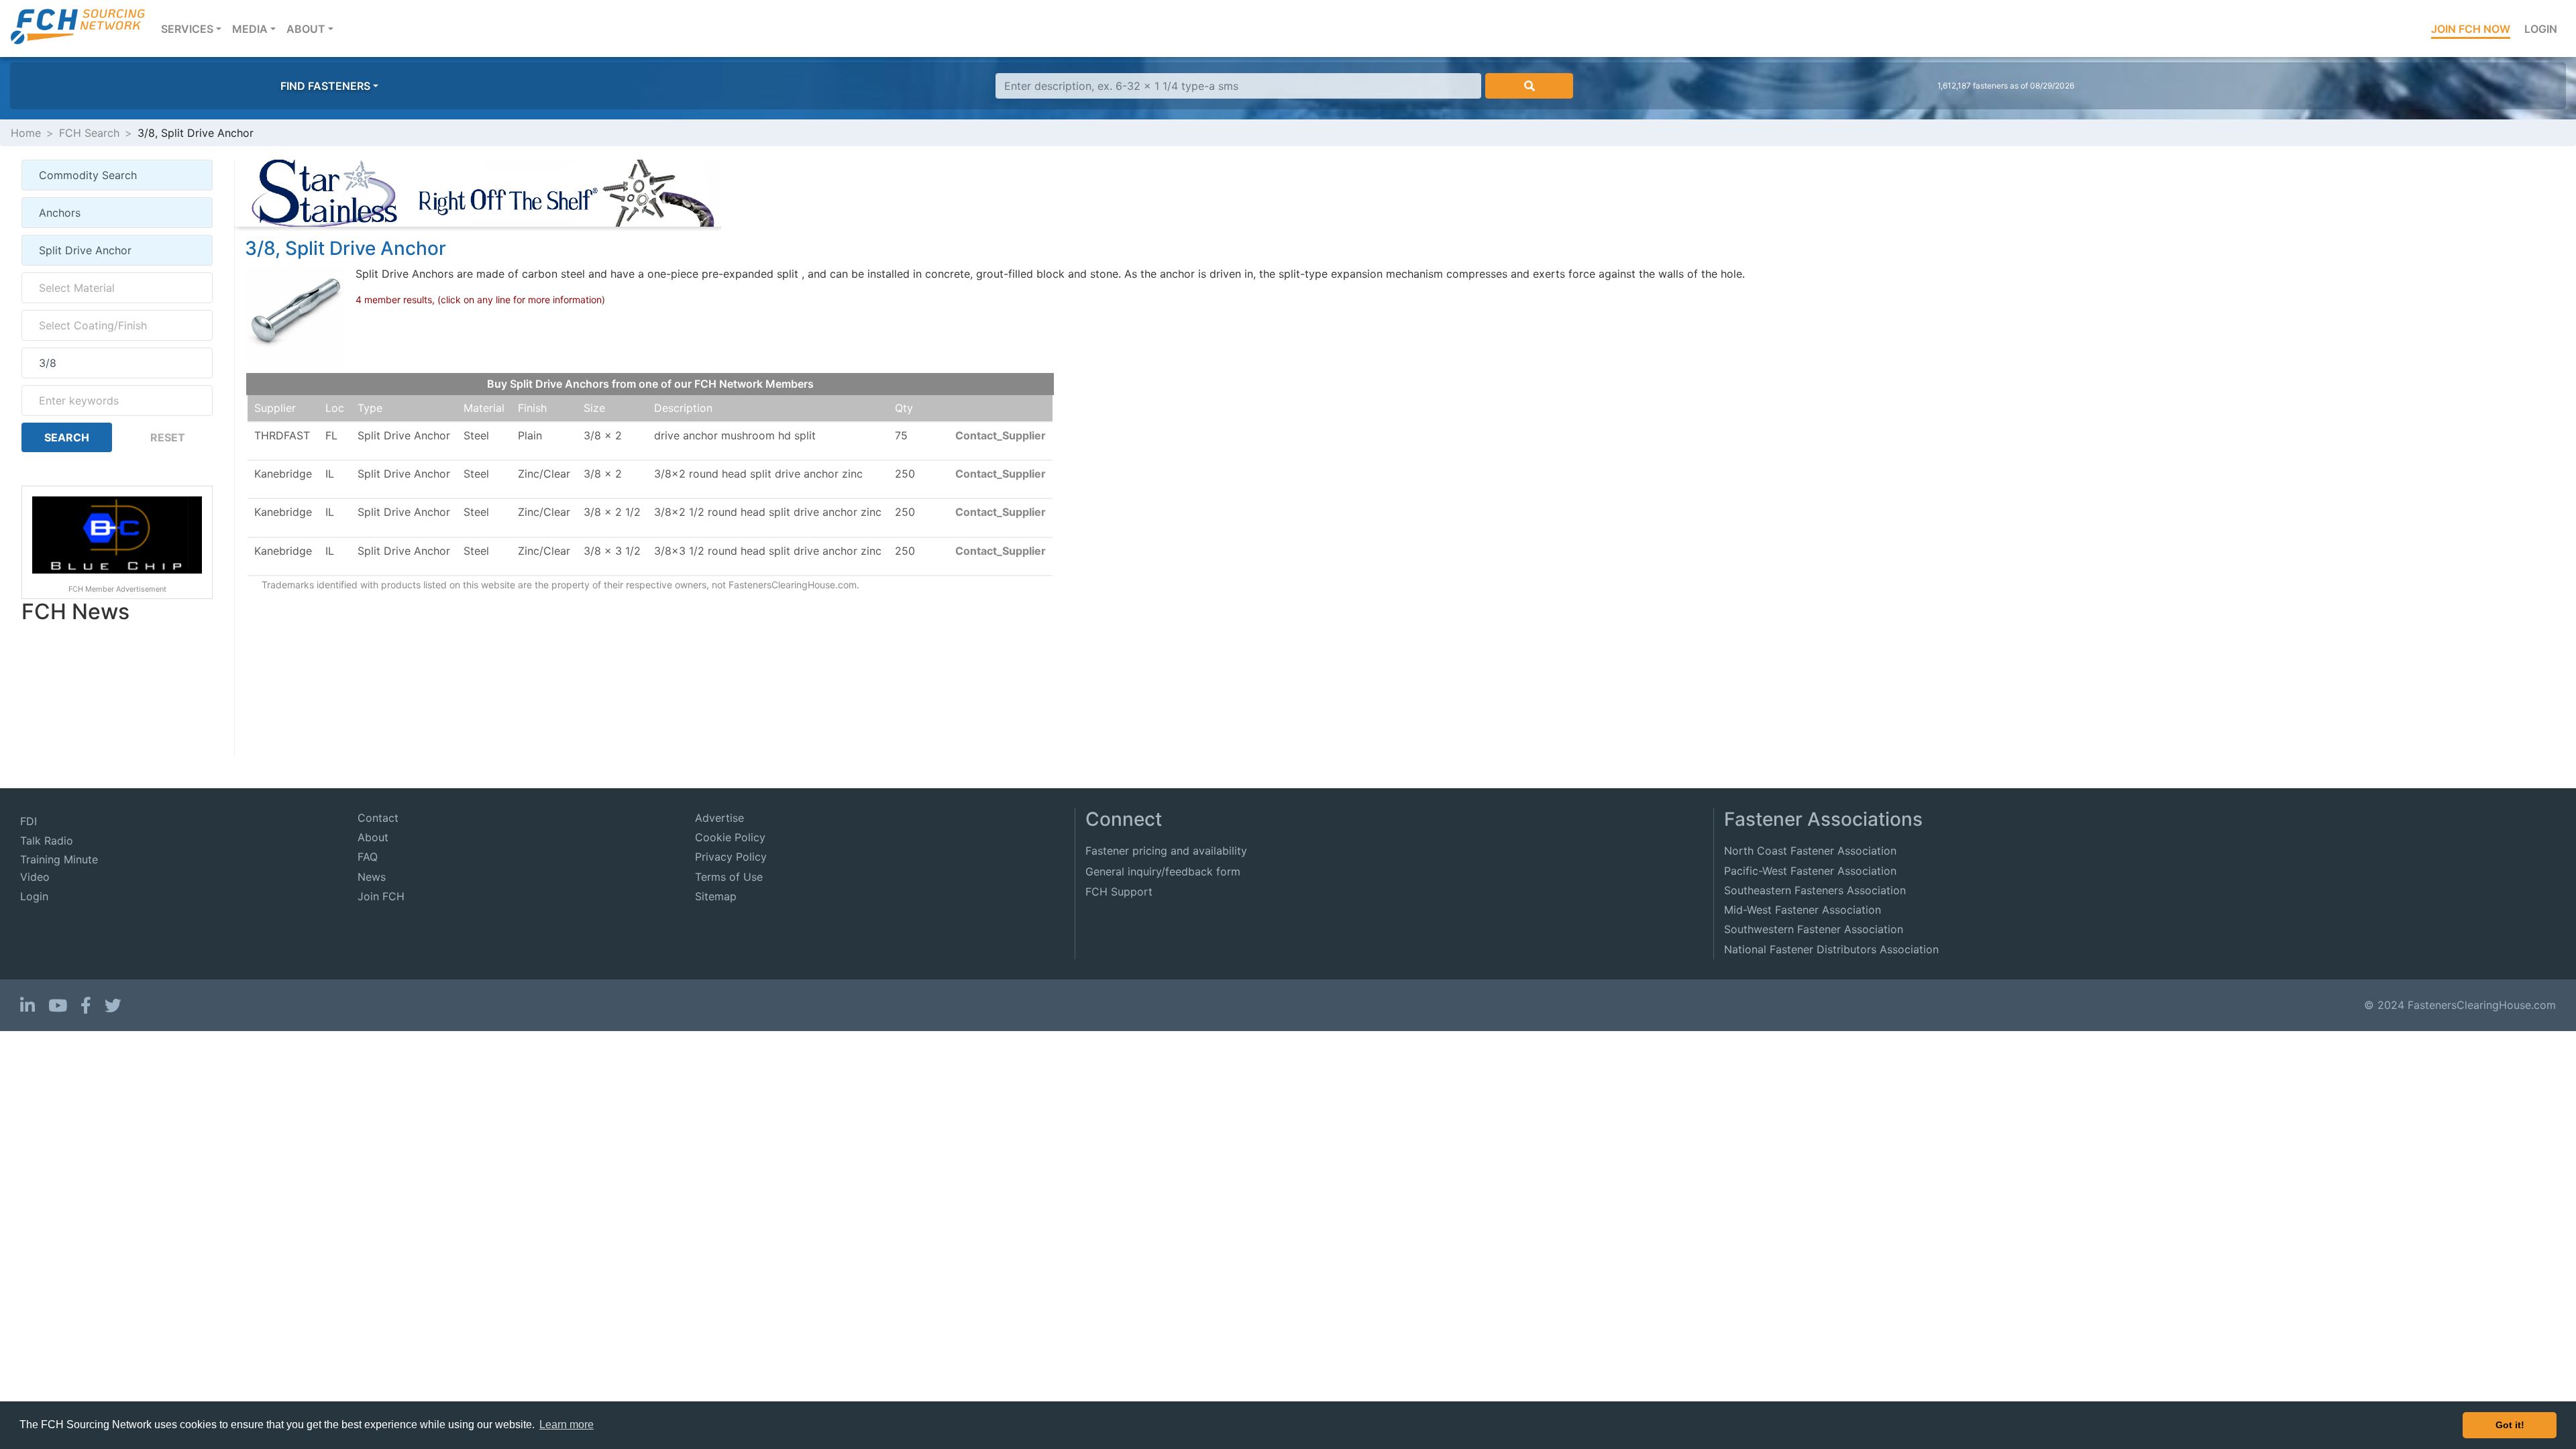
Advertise (719, 818)
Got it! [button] (2510, 1425)
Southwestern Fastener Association (1814, 929)
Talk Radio (47, 841)
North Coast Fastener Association (1810, 851)
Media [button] (250, 29)
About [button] (306, 29)
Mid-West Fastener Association (1803, 910)
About (373, 837)
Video (35, 877)
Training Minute (59, 859)
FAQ (368, 857)
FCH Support (1119, 892)
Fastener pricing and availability (1166, 851)
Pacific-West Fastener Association (1810, 871)
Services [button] (194, 29)
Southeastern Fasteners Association (1815, 890)
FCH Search (89, 133)
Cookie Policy (730, 837)
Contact (378, 818)
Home (26, 133)
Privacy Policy (731, 857)
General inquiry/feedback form (1163, 871)
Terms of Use (729, 877)
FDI (29, 821)
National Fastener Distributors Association (1831, 949)
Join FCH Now (2471, 29)
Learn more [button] (567, 1425)
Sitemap (716, 896)
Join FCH (381, 896)
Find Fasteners (325, 86)
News (372, 877)
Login (2541, 29)
